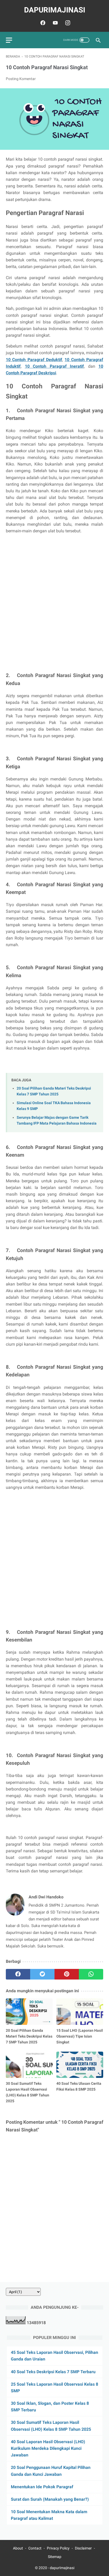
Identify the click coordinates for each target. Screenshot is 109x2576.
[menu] (9, 40)
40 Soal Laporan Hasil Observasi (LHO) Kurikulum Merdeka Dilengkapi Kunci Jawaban (48, 2448)
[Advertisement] (54, 608)
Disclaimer (83, 2548)
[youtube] (55, 23)
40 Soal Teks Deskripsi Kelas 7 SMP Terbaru (53, 2372)
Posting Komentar (21, 79)
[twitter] (42, 1974)
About (18, 2548)
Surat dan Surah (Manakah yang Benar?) (50, 2499)
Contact (35, 2548)
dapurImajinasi (55, 10)
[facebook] (42, 23)
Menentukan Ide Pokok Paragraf (42, 2487)
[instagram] (67, 23)
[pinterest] (67, 1974)
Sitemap (55, 2557)
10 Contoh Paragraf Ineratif (54, 366)
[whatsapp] (91, 1974)
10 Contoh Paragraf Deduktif (34, 360)
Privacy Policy (58, 2548)
